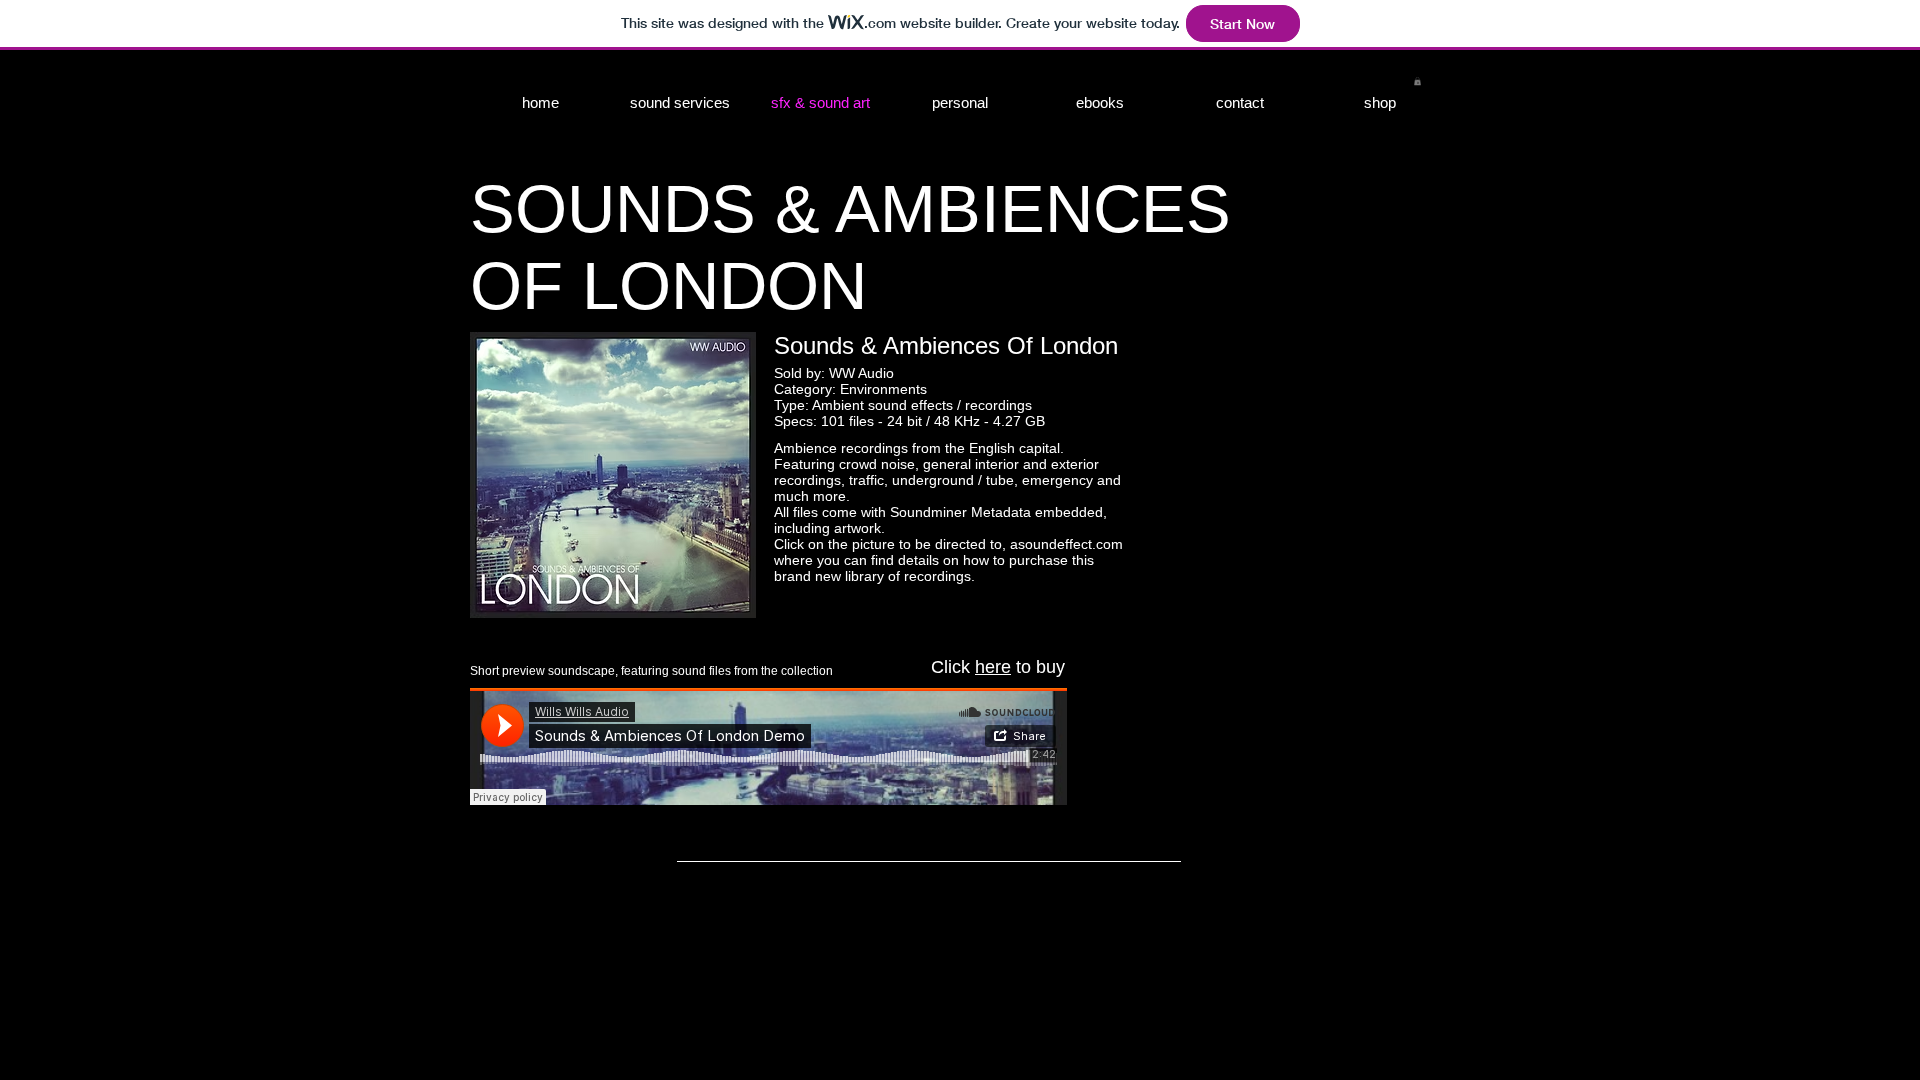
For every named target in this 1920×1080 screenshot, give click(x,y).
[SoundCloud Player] (768, 746)
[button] (1417, 81)
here (993, 667)
